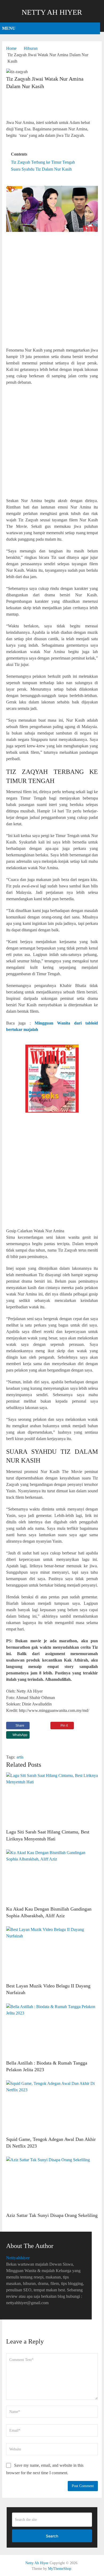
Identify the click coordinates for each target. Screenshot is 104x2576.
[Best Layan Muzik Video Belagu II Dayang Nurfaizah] (52, 1953)
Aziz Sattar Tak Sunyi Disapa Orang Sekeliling (52, 2215)
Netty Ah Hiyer (52, 12)
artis (20, 1757)
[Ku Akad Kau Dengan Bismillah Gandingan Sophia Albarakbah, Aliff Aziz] (52, 1876)
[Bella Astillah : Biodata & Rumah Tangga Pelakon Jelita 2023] (52, 2030)
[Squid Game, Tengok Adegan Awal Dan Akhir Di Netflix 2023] (52, 2107)
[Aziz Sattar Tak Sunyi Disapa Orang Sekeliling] (52, 2183)
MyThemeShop (60, 2569)
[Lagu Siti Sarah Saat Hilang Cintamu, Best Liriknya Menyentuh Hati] (52, 1799)
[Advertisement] (52, 105)
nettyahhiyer (18, 2258)
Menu (9, 28)
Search (52, 2536)
